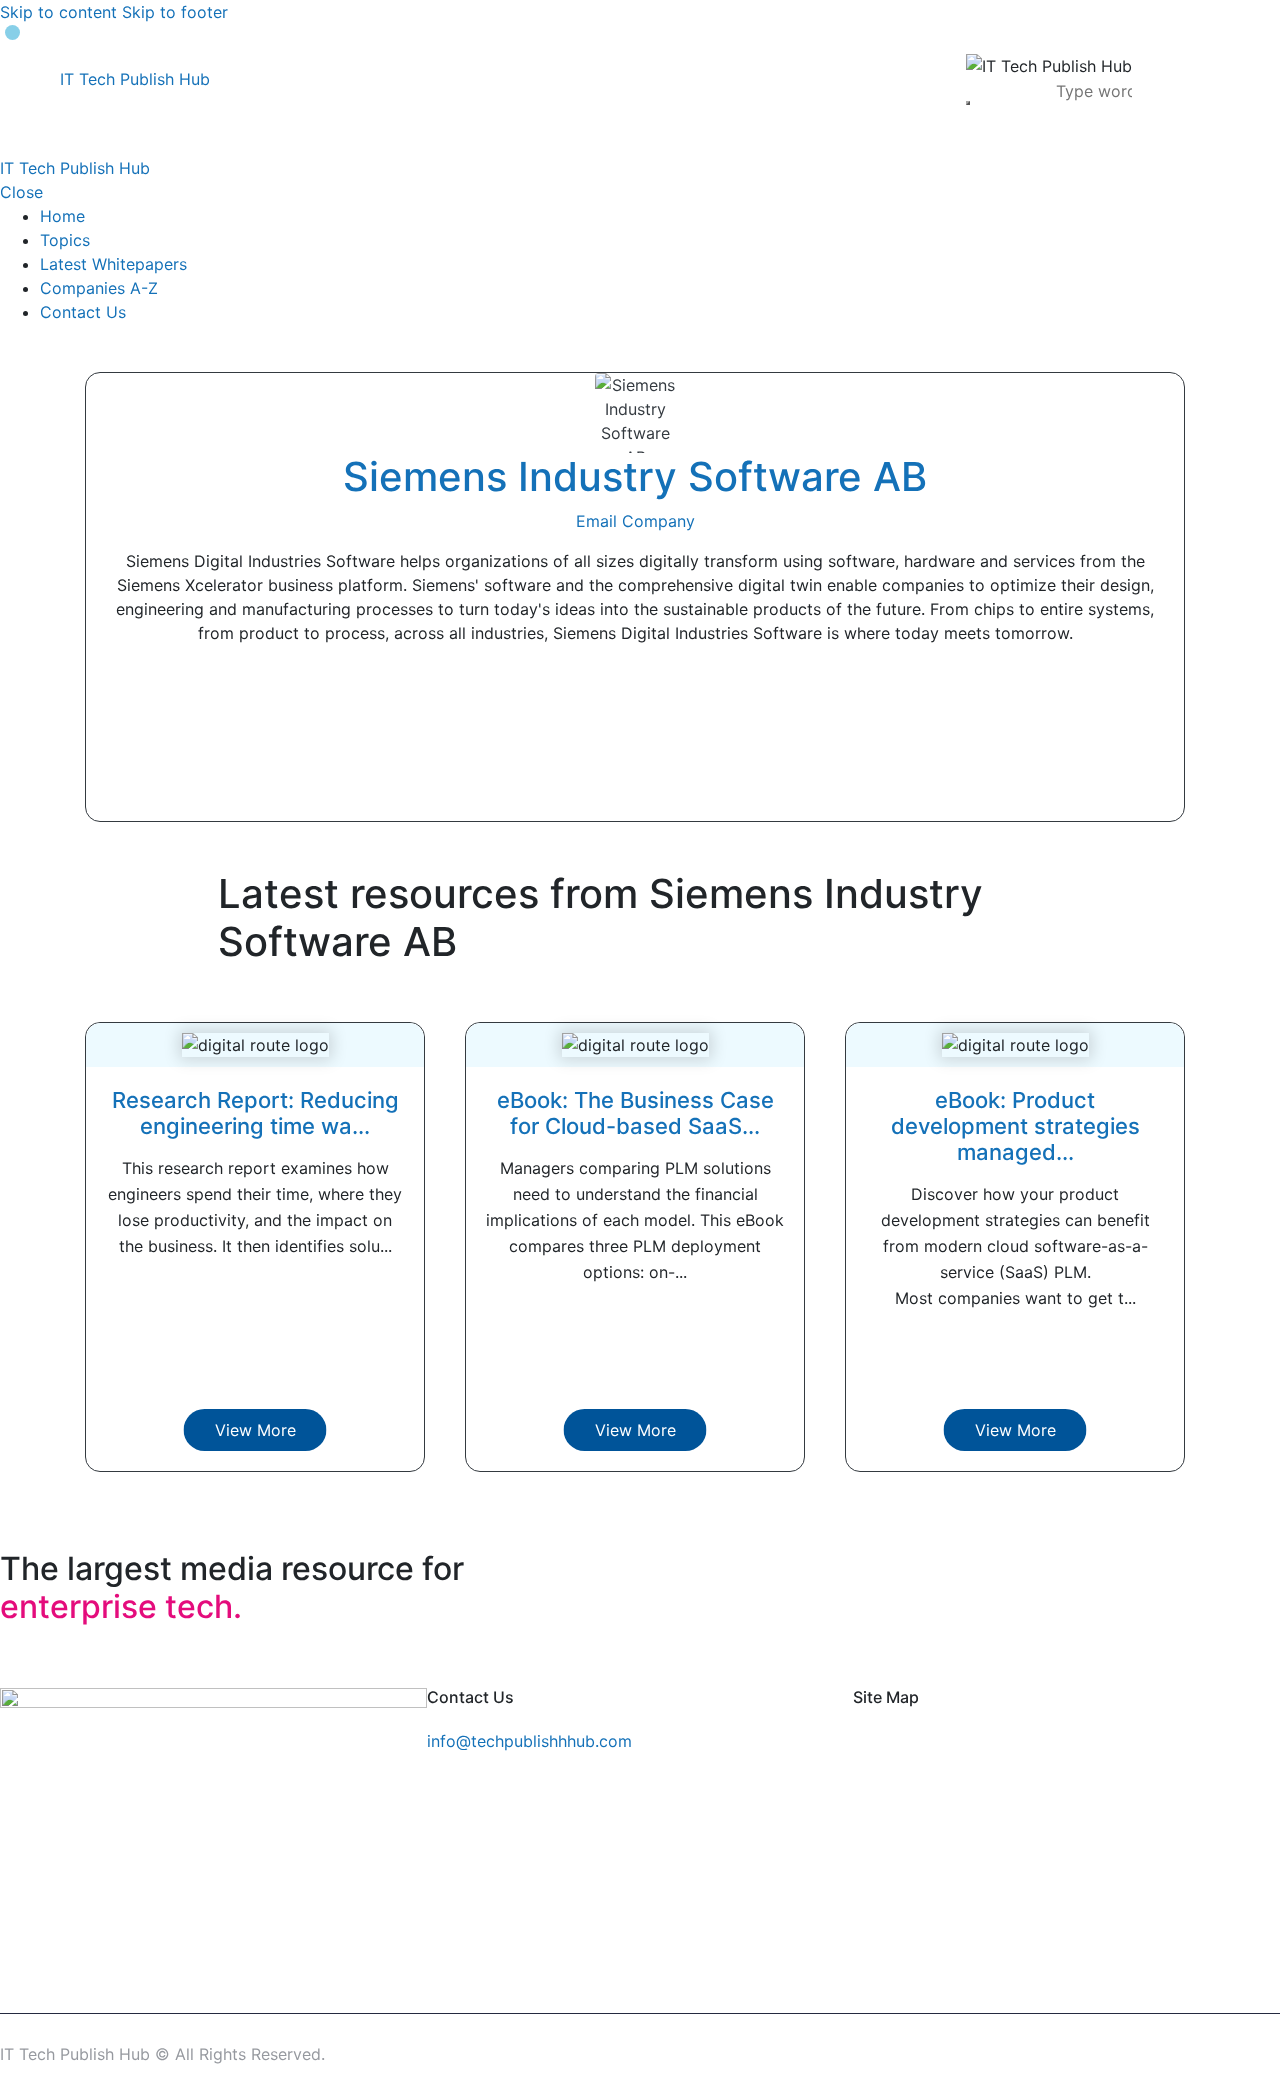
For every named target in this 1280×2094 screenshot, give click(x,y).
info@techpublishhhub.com (529, 1741)
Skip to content (58, 12)
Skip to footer (175, 12)
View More (255, 1430)
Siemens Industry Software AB (635, 476)
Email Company (635, 521)
